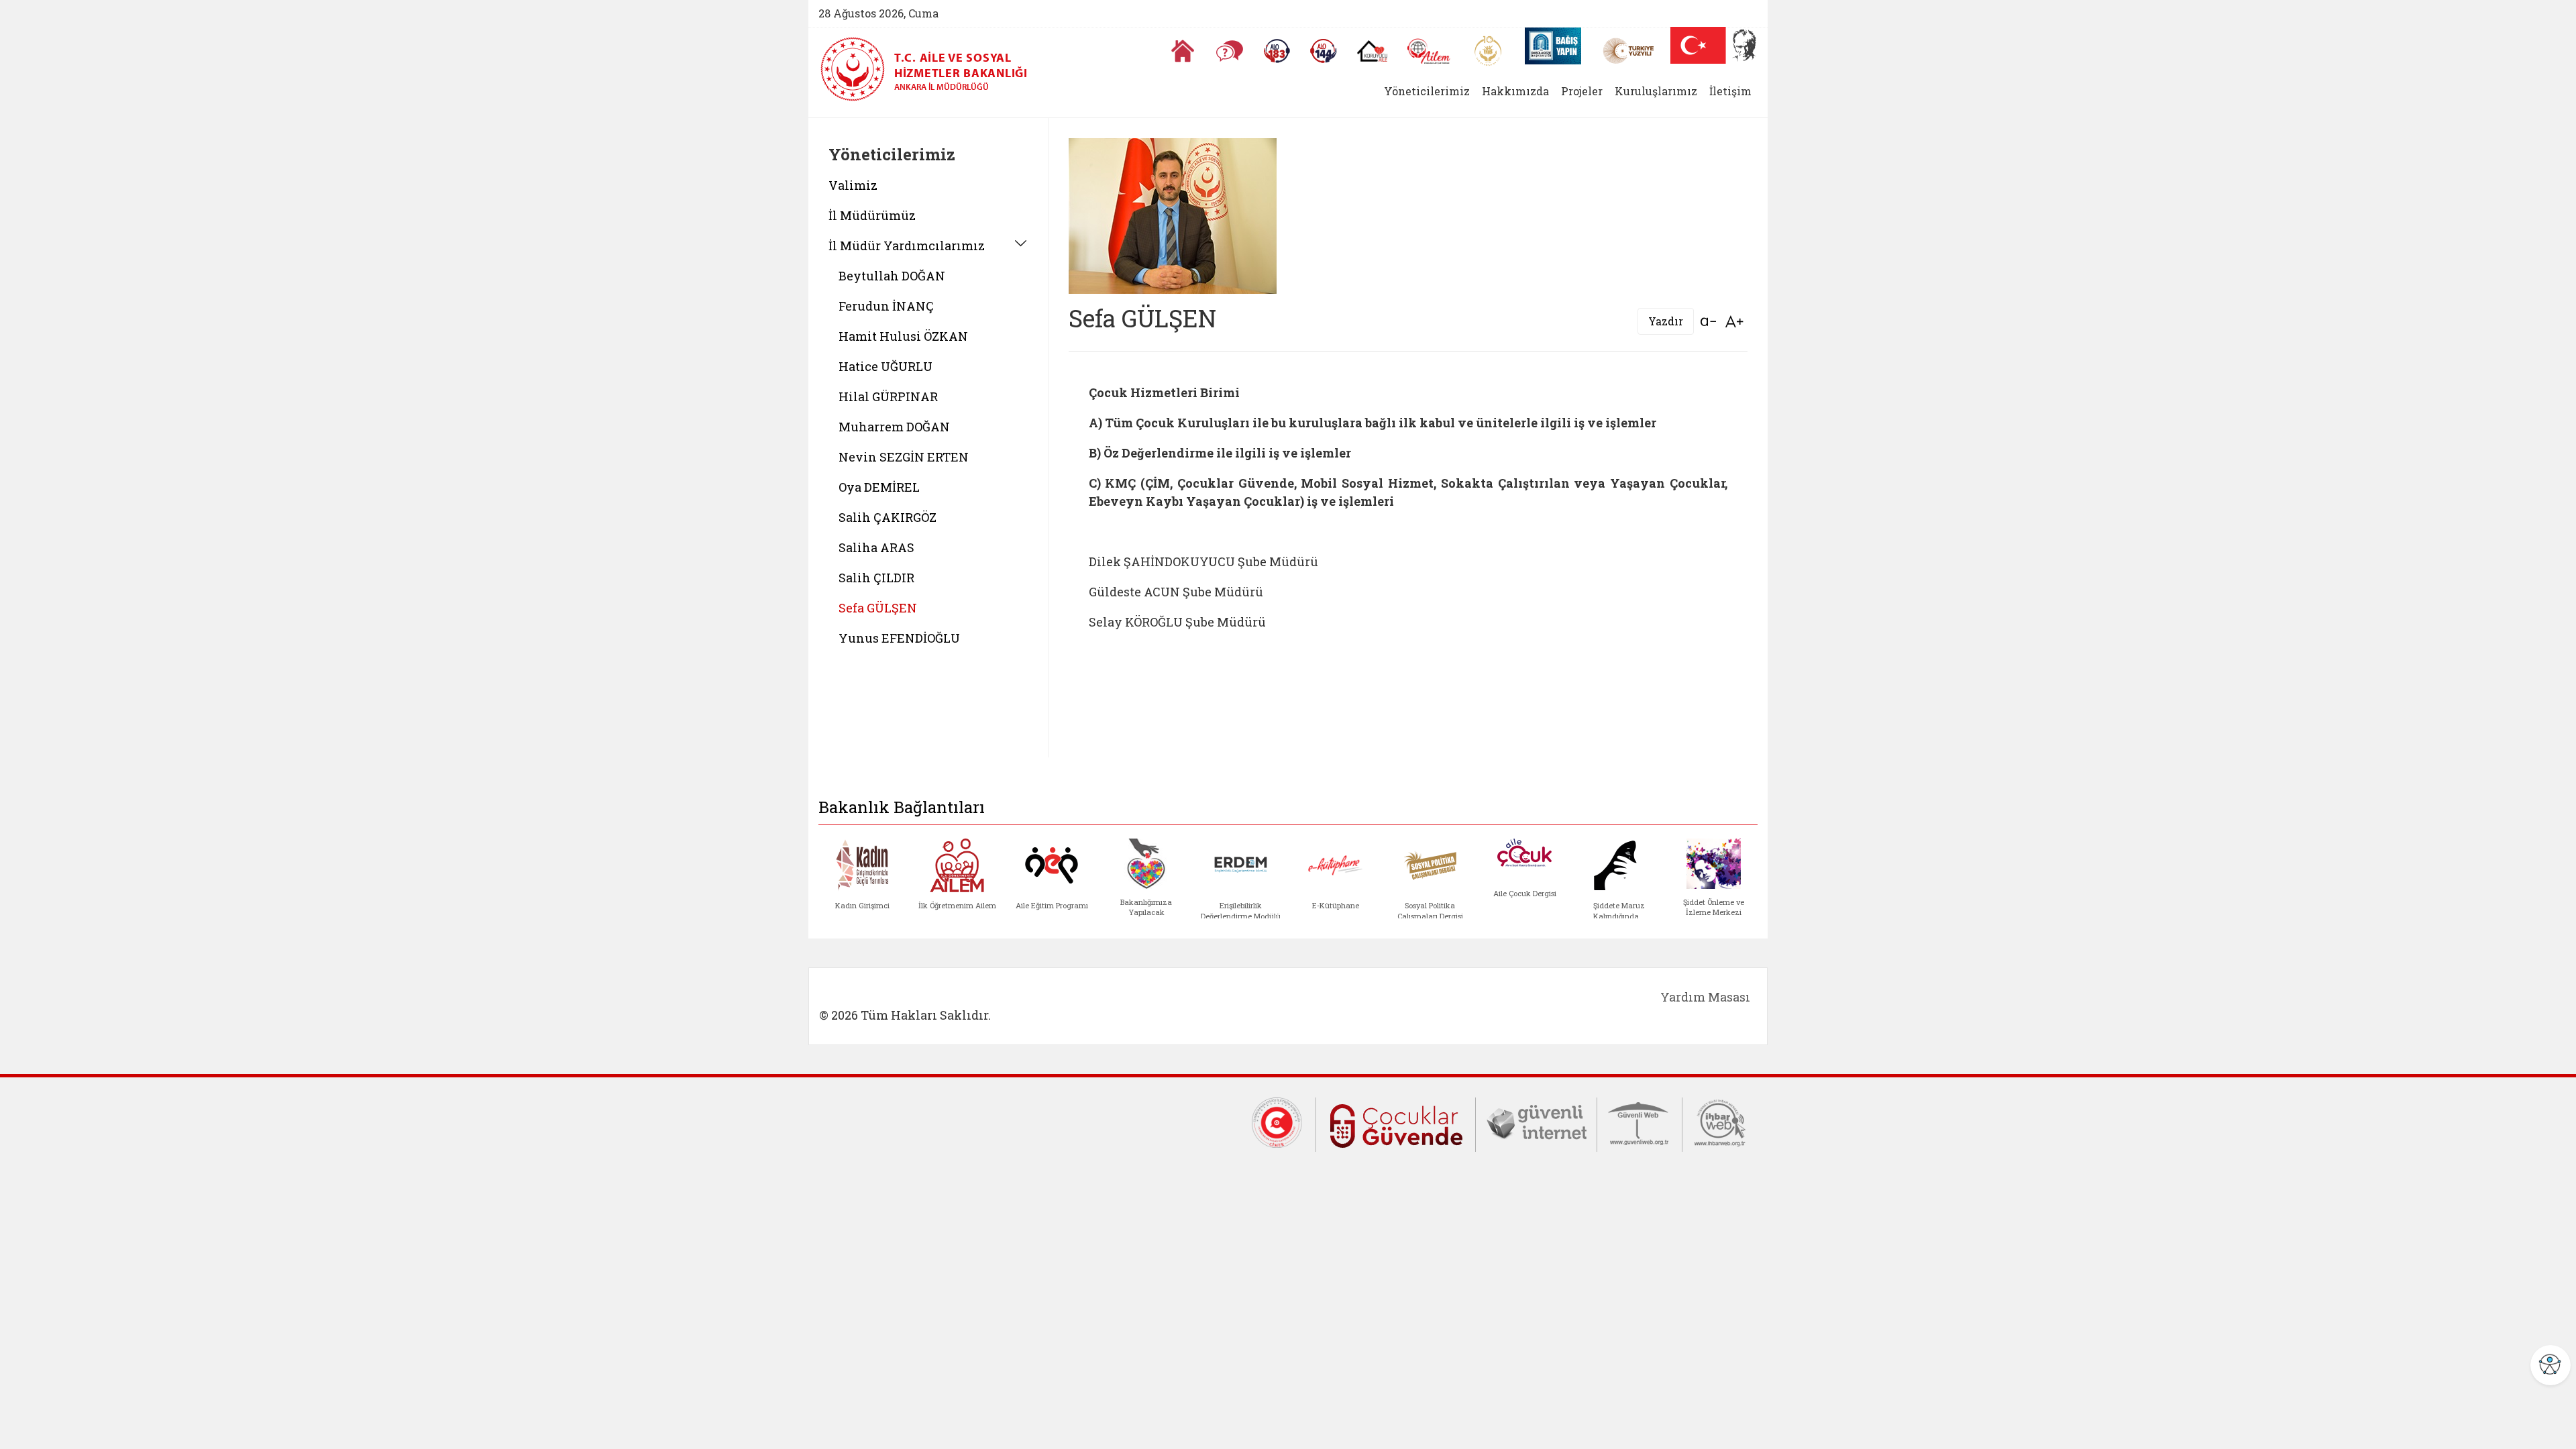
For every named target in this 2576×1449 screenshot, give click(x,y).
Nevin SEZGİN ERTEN (904, 457)
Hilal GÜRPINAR (888, 396)
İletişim (1730, 91)
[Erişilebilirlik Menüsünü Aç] (2551, 1365)
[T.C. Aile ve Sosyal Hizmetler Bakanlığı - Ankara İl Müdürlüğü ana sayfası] (857, 69)
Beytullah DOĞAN (892, 276)
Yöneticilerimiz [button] (1427, 91)
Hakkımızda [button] (1515, 91)
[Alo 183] (1277, 51)
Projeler (1582, 91)
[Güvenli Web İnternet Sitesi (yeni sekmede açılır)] (1640, 1122)
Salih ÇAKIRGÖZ (888, 517)
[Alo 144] (1324, 51)
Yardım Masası (1705, 997)
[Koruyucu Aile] (1372, 51)
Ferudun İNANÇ (886, 306)
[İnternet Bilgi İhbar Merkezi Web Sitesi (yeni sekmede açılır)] (1720, 1122)
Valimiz (853, 185)
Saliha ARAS (876, 547)
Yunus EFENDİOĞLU (899, 638)
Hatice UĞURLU (885, 366)
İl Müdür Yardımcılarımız (907, 246)
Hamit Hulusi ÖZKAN (903, 336)
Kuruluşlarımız (1656, 91)
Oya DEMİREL (879, 487)
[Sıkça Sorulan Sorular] (1230, 51)
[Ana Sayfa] (1183, 51)
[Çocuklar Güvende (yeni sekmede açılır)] (1396, 1124)
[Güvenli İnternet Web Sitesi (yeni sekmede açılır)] (1536, 1122)
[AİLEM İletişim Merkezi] (1429, 51)
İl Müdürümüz (872, 215)
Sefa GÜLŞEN (878, 608)
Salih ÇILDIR (876, 578)
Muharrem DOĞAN (894, 427)
